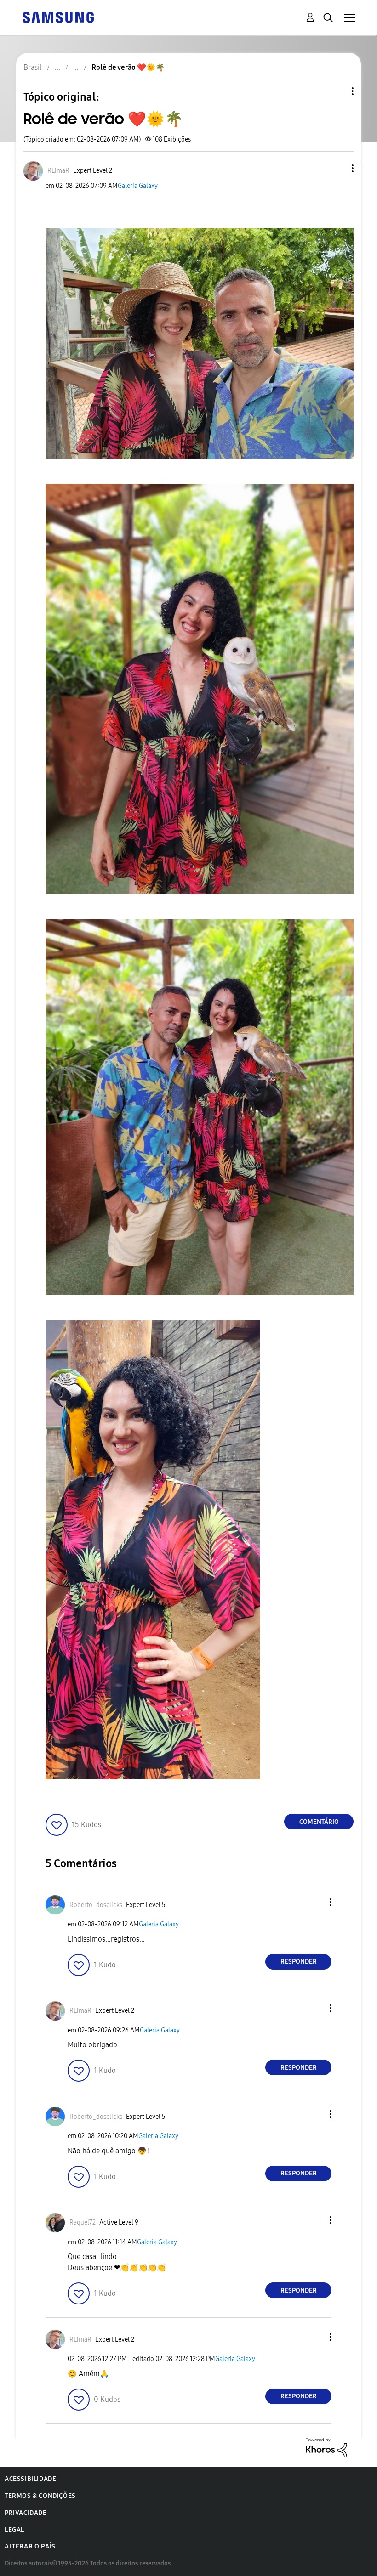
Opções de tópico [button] (337, 91)
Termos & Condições (40, 2496)
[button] (337, 168)
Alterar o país (30, 2546)
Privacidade (26, 2513)
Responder (299, 1962)
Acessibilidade (30, 2479)
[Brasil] (58, 17)
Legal (14, 2530)
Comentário (319, 1822)
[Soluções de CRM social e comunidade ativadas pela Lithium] (326, 2447)
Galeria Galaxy (138, 186)
